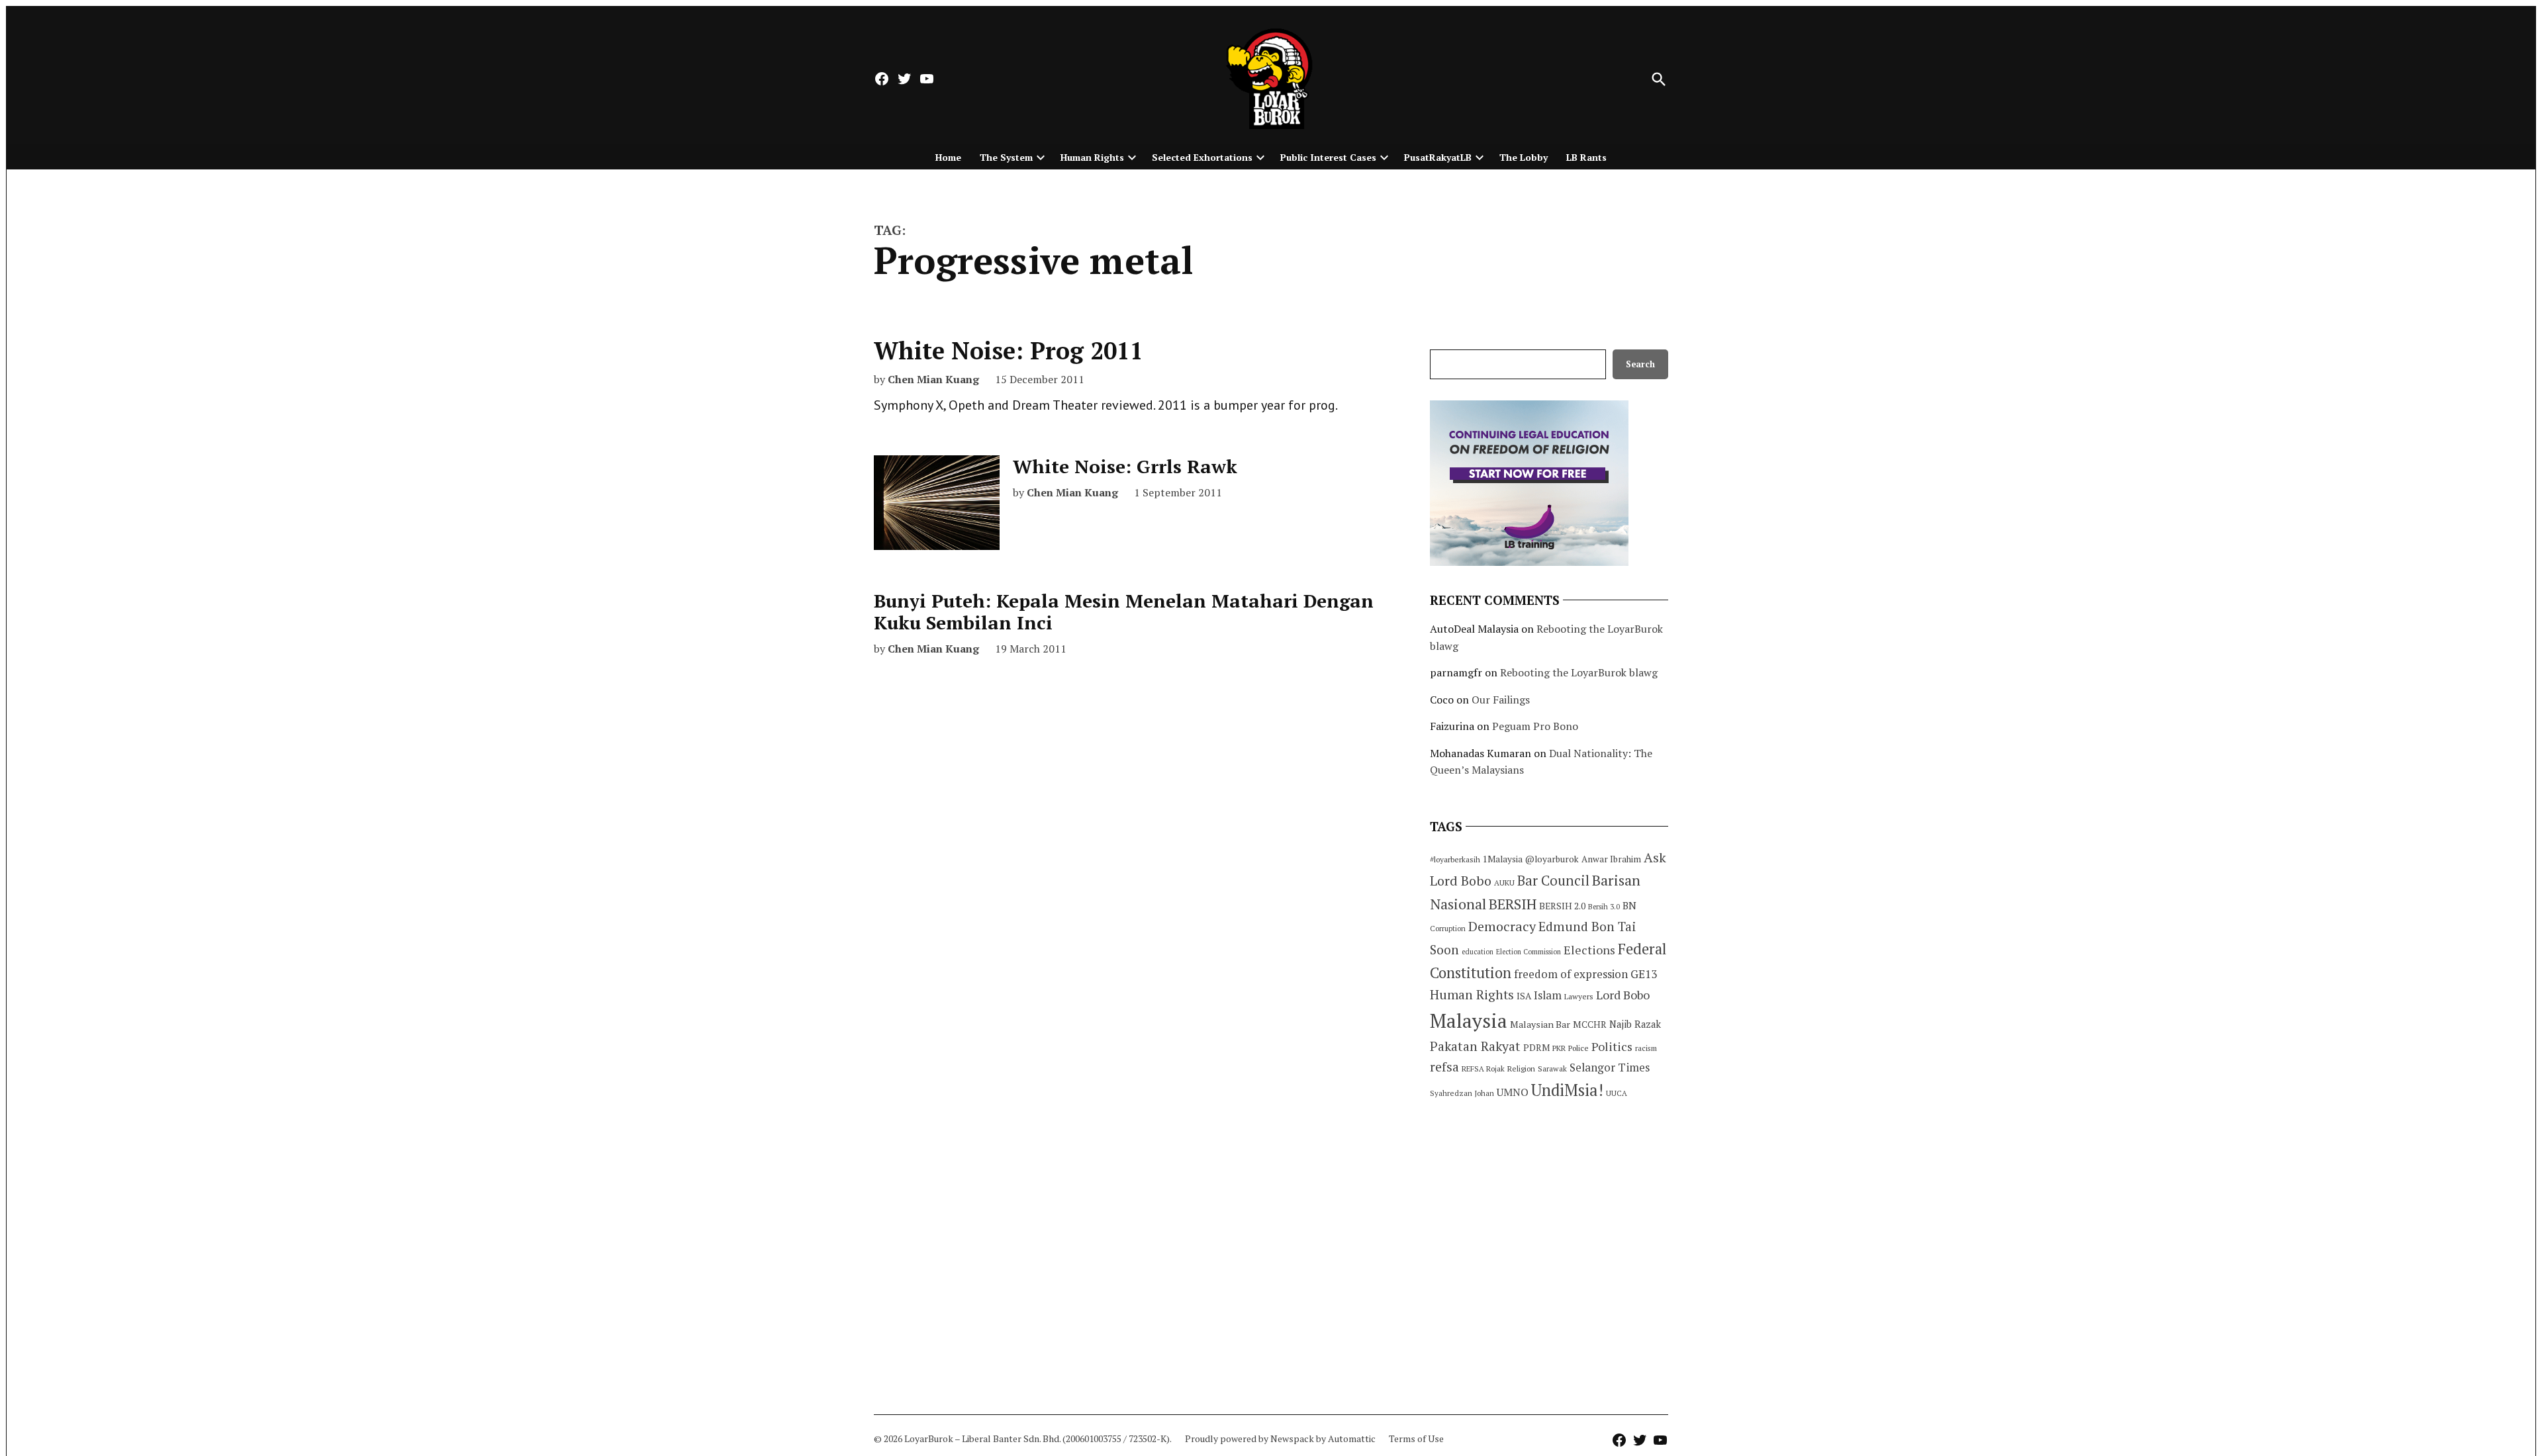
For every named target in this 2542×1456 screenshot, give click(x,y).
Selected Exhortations (1202, 157)
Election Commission (1529, 952)
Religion (1521, 1069)
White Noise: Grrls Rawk (1125, 466)
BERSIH (1513, 904)
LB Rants (1586, 157)
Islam (1548, 995)
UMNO (1513, 1092)
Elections (1589, 950)
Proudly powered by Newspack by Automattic (1280, 1438)
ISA (1524, 996)
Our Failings (1501, 700)
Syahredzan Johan (1462, 1093)
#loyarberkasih (1455, 859)
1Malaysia (1503, 859)
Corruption (1448, 929)
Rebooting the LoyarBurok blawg (1579, 672)
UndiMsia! (1567, 1090)
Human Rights (1092, 157)
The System (1006, 157)
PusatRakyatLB (1438, 157)
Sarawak (1552, 1069)
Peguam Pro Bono (1535, 726)
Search (1640, 364)
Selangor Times (1610, 1067)
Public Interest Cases (1328, 157)
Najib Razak (1635, 1024)
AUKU (1504, 883)
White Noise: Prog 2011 (1009, 350)
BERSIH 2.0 (1562, 906)
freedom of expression (1571, 974)
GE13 (1644, 974)
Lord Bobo (1623, 995)
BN (1629, 905)
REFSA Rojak (1483, 1069)
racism (1646, 1048)
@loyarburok (1552, 859)
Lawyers (1579, 996)
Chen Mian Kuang (933, 379)
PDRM (1536, 1048)
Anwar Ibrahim (1611, 859)
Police (1578, 1048)
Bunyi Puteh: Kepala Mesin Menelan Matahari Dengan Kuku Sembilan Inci (1124, 612)
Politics (1612, 1046)
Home (948, 157)
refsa (1444, 1067)
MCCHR (1590, 1024)
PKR (1559, 1048)
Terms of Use (1416, 1438)
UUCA (1617, 1093)
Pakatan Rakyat (1475, 1046)
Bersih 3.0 (1604, 907)
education (1478, 952)
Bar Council (1553, 881)
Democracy (1502, 926)
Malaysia (1469, 1021)
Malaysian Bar (1540, 1024)
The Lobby (1524, 157)
